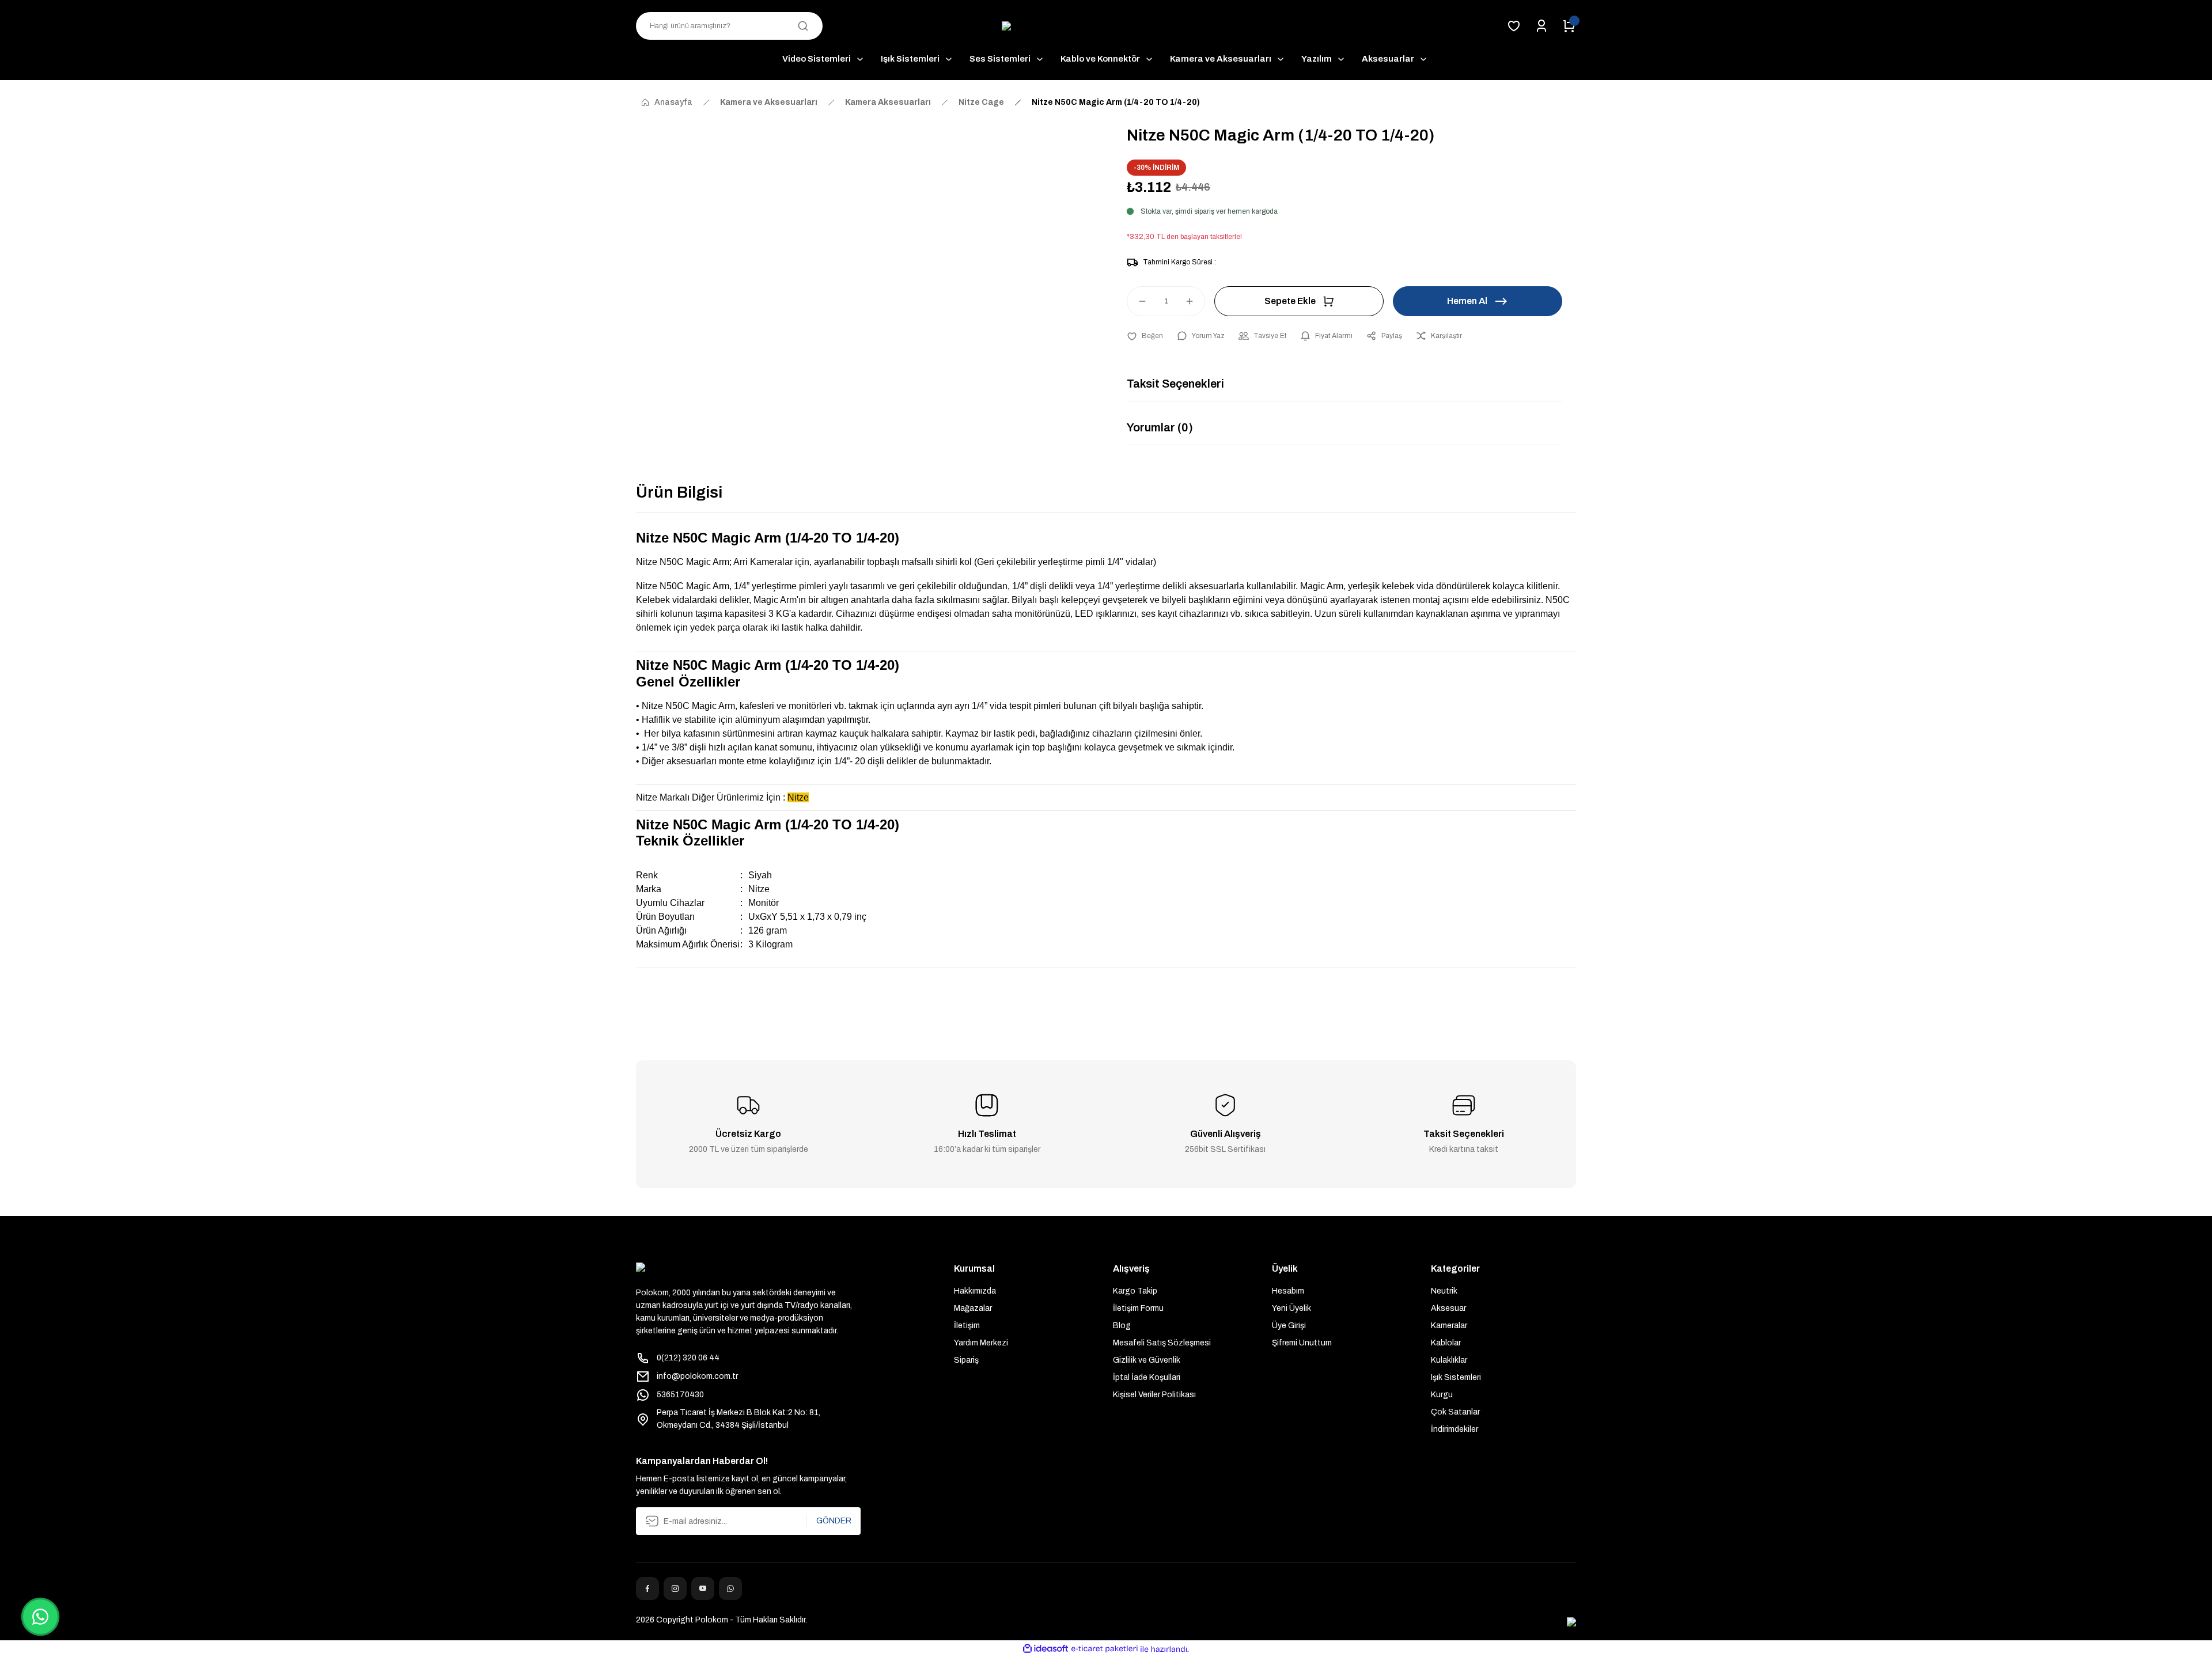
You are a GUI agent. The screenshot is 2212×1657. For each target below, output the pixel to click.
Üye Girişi (1289, 1326)
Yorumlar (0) (1160, 427)
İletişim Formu (1138, 1308)
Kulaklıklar (1449, 1360)
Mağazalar (973, 1308)
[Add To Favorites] (1145, 336)
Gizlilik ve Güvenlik (1147, 1360)
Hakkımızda (975, 1291)
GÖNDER (834, 1521)
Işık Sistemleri (1456, 1377)
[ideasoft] (1046, 1649)
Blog (1122, 1326)
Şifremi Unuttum (1302, 1343)
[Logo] (1106, 26)
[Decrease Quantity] (1137, 301)
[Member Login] (1541, 26)
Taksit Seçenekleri (1175, 384)
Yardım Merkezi (981, 1343)
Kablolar (1446, 1343)
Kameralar (1449, 1326)
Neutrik (1444, 1291)
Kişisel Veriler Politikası (1154, 1395)
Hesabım (1288, 1291)
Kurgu (1442, 1395)
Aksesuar (1448, 1308)
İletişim (967, 1326)
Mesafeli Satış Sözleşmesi (1162, 1343)
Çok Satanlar (1455, 1412)
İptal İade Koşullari (1147, 1377)
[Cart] (1569, 26)
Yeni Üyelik (1291, 1308)
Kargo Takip (1135, 1291)
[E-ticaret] (1105, 1649)
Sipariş (966, 1360)
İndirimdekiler (1455, 1429)
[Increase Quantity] (1195, 301)
